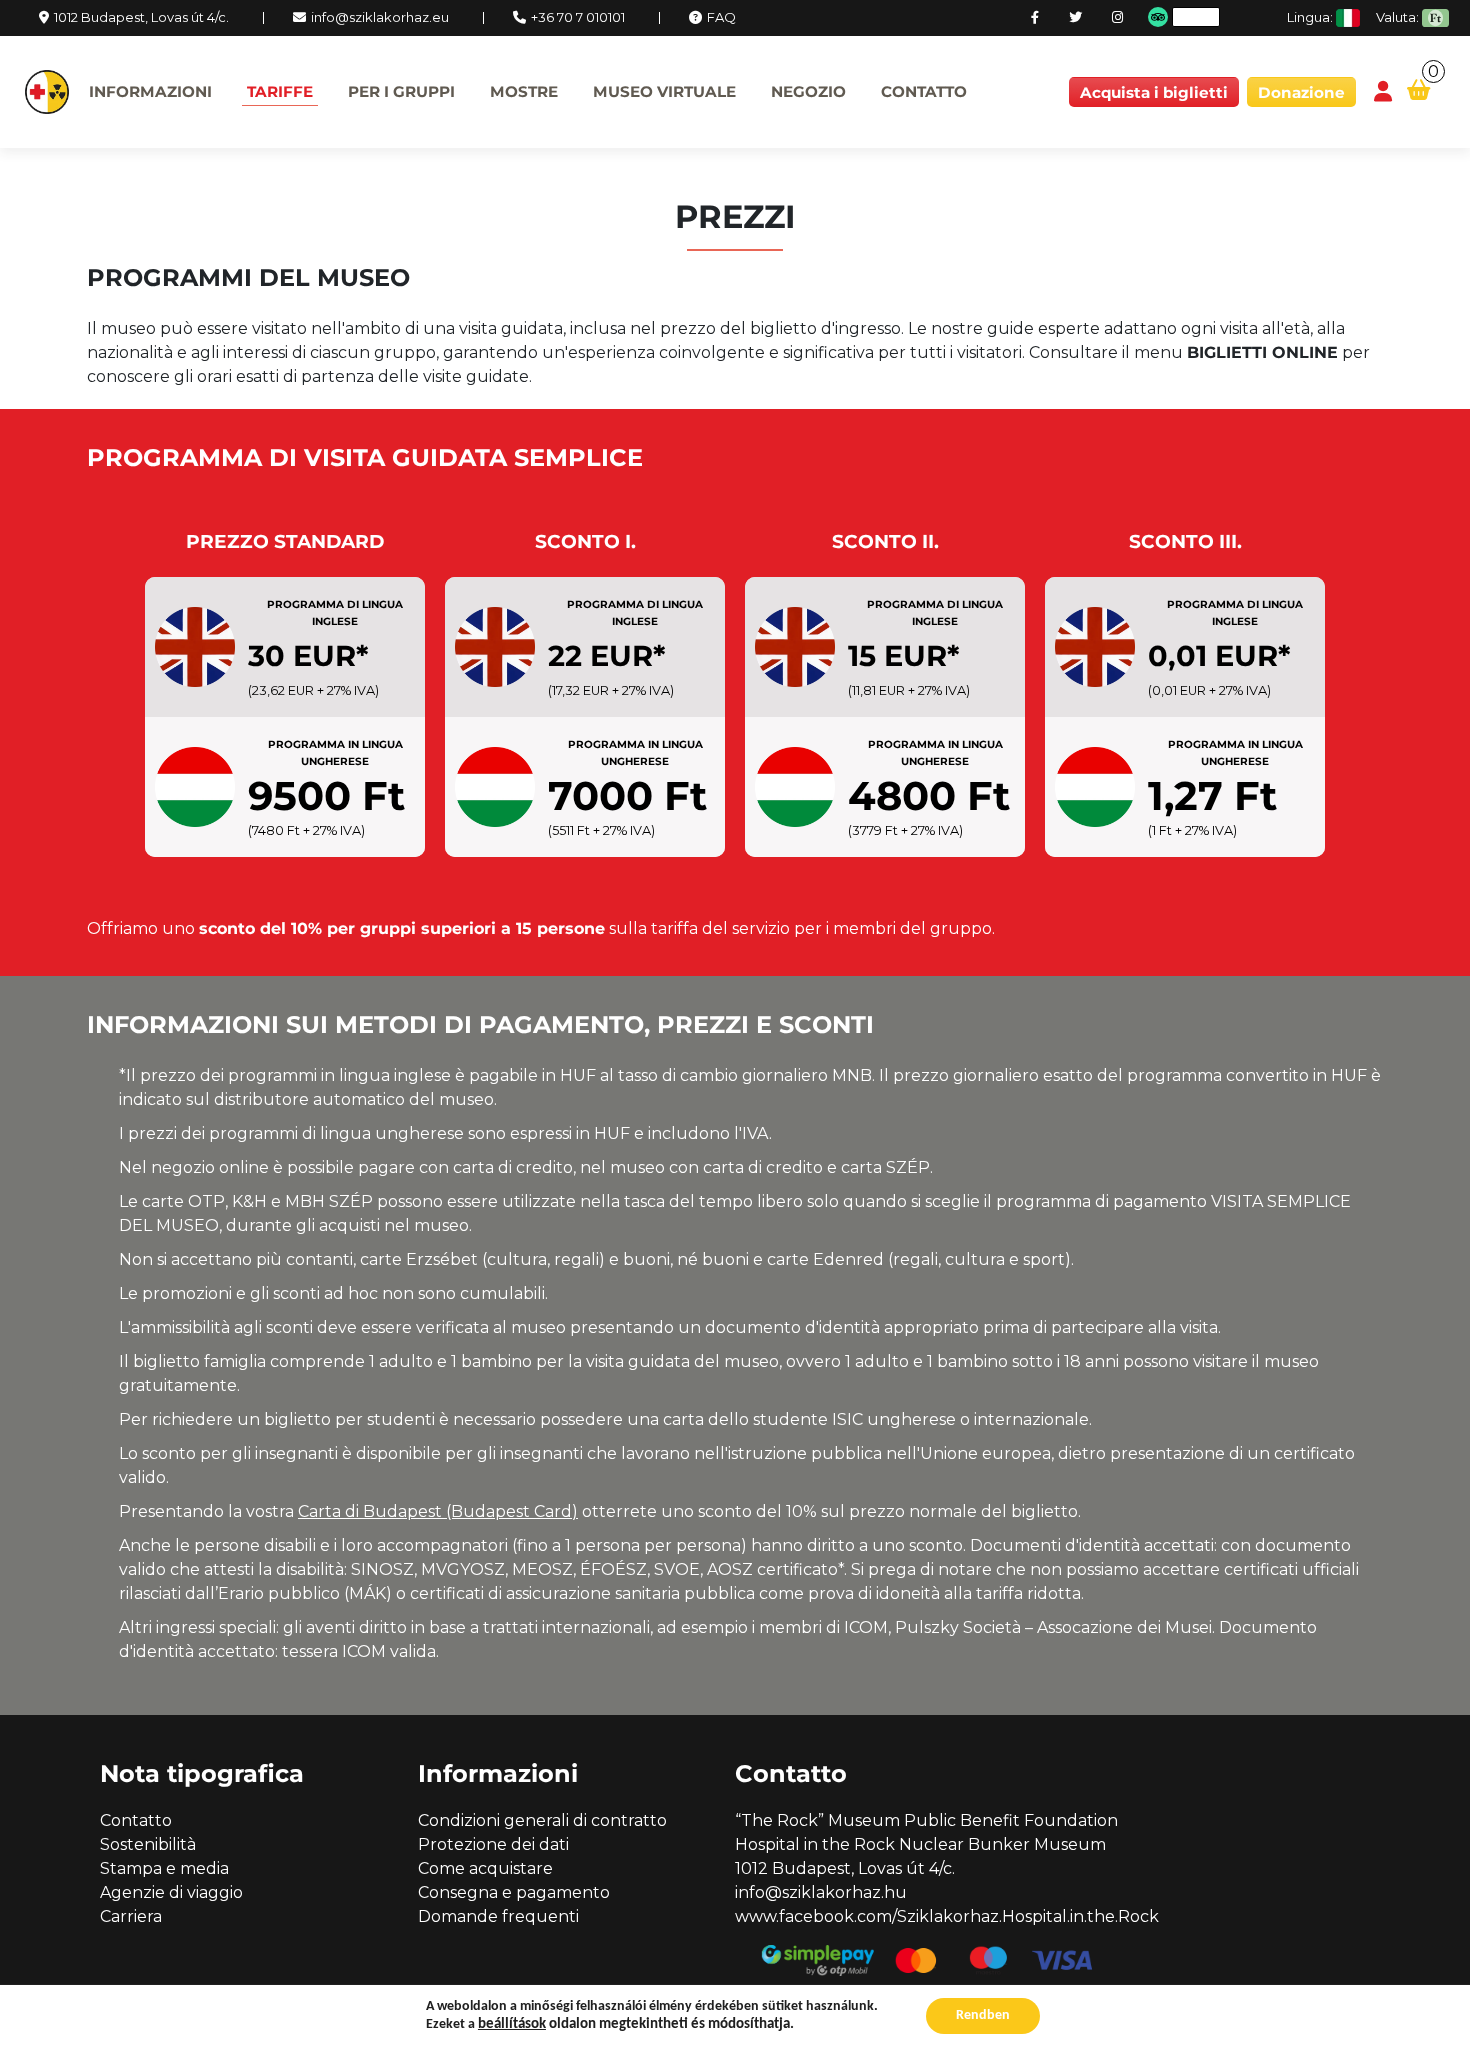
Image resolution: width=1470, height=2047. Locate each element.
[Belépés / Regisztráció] (1383, 92)
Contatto (924, 91)
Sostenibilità (148, 1844)
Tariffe (280, 91)
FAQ (721, 17)
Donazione (1301, 92)
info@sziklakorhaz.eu (380, 17)
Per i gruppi (401, 91)
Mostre (524, 91)
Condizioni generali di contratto (542, 1820)
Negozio (808, 91)
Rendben (983, 2015)
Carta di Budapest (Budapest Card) (438, 1511)
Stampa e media (164, 1868)
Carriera (131, 1916)
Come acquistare (485, 1868)
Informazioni (150, 91)
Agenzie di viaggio (171, 1892)
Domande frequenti (498, 1916)
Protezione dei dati (493, 1844)
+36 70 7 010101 (578, 17)
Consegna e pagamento (514, 1892)
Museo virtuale (664, 91)
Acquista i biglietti (1154, 92)
